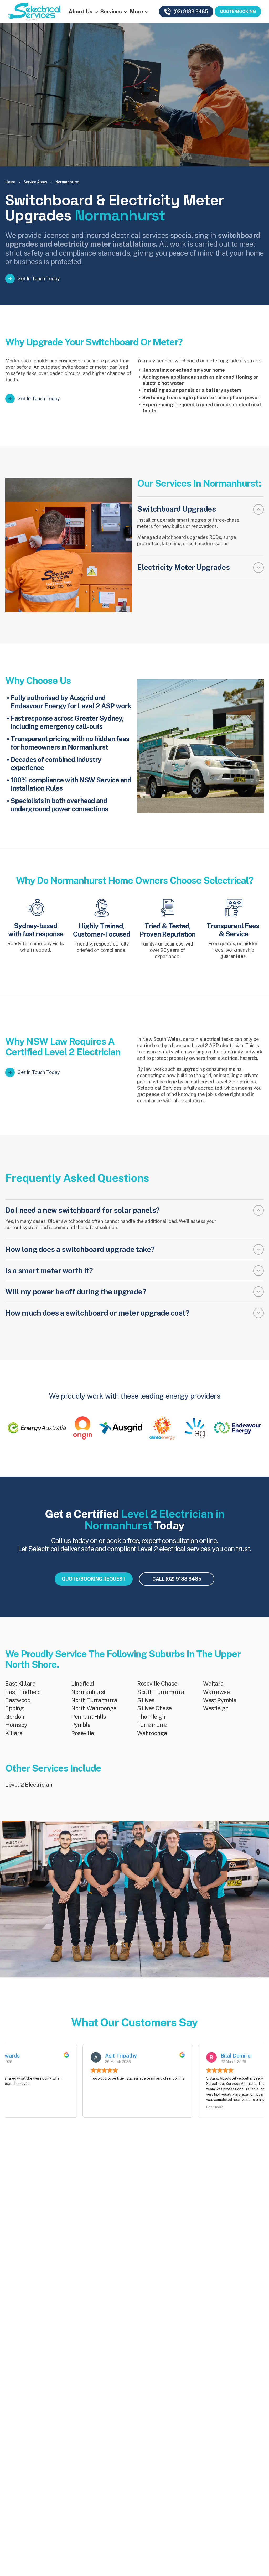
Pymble (81, 1725)
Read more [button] (86, 2107)
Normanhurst (88, 1692)
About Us (81, 12)
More (136, 12)
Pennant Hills (89, 1717)
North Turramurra (94, 1700)
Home (10, 182)
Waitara (213, 1684)
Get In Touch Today (39, 279)
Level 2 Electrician (29, 1785)
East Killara (20, 1684)
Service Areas (35, 182)
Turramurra (152, 1725)
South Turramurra (161, 1692)
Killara (14, 1733)
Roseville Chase (157, 1684)
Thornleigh (151, 1717)
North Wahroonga (94, 1708)
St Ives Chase (154, 1708)
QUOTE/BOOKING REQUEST (94, 1579)
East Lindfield (23, 1692)
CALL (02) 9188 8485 (177, 1579)
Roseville (83, 1733)
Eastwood (18, 1700)
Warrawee (216, 1692)
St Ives (146, 1700)
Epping (14, 1708)
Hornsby (16, 1725)
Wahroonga (152, 1733)
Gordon (15, 1717)
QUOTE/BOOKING (238, 11)
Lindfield (83, 1684)
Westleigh (216, 1708)
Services (111, 12)
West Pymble (220, 1700)
